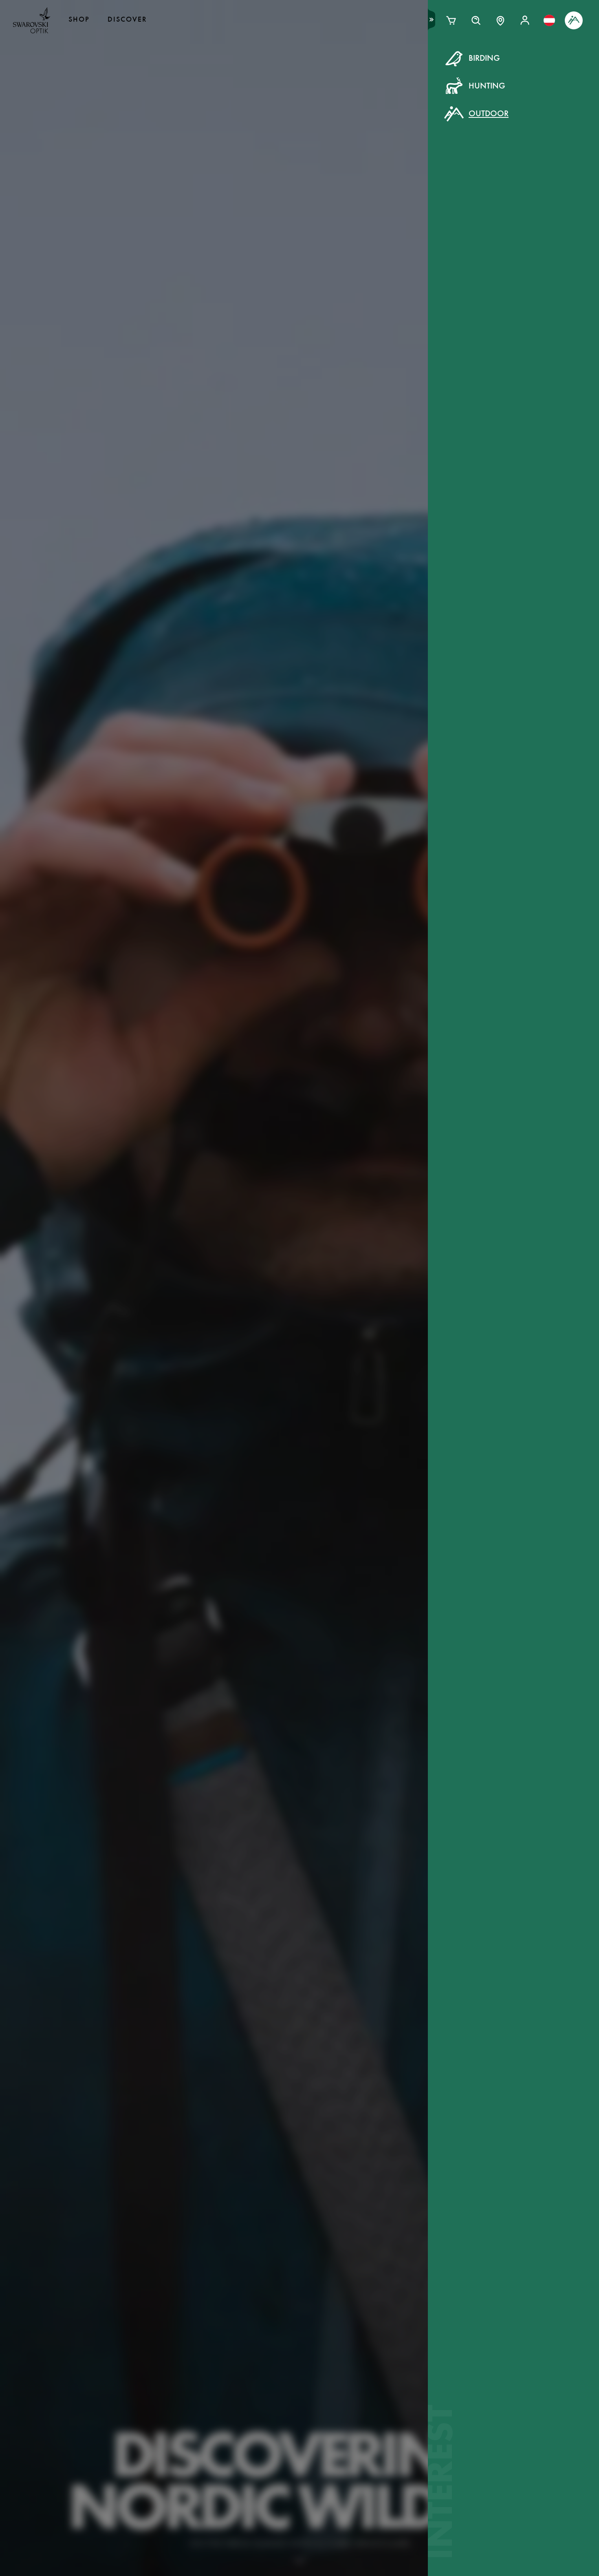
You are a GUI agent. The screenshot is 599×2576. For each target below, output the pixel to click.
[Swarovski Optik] (32, 20)
